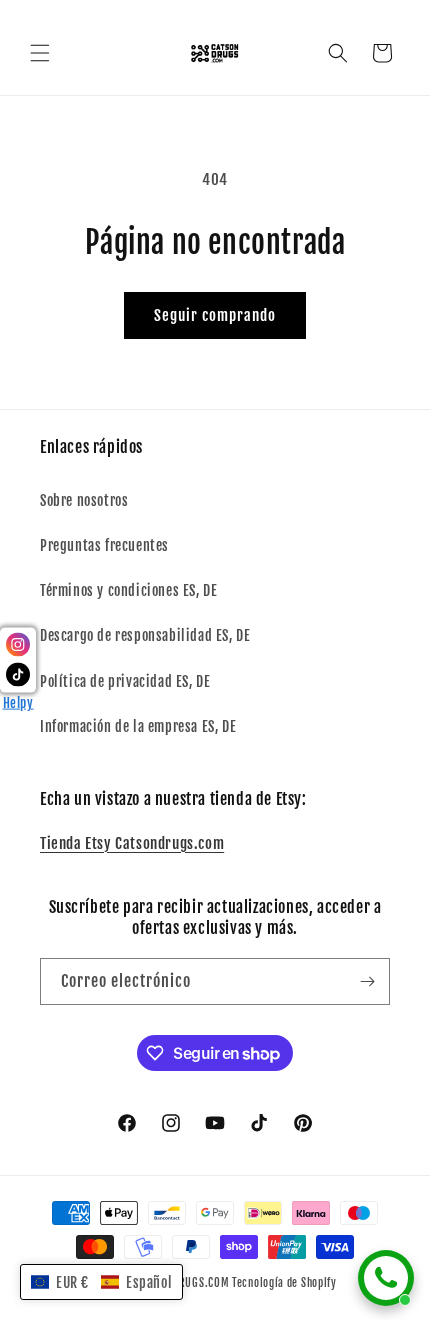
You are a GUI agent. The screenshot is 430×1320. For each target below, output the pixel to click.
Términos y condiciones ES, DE (128, 590)
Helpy (18, 703)
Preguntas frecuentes (104, 545)
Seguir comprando (215, 315)
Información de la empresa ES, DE (138, 726)
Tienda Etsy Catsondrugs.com (132, 843)
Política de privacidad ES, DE (125, 681)
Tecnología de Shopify (284, 1283)
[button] (40, 53)
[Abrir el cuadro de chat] (386, 1278)
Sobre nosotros (84, 500)
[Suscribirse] (367, 981)
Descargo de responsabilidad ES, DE (145, 635)
